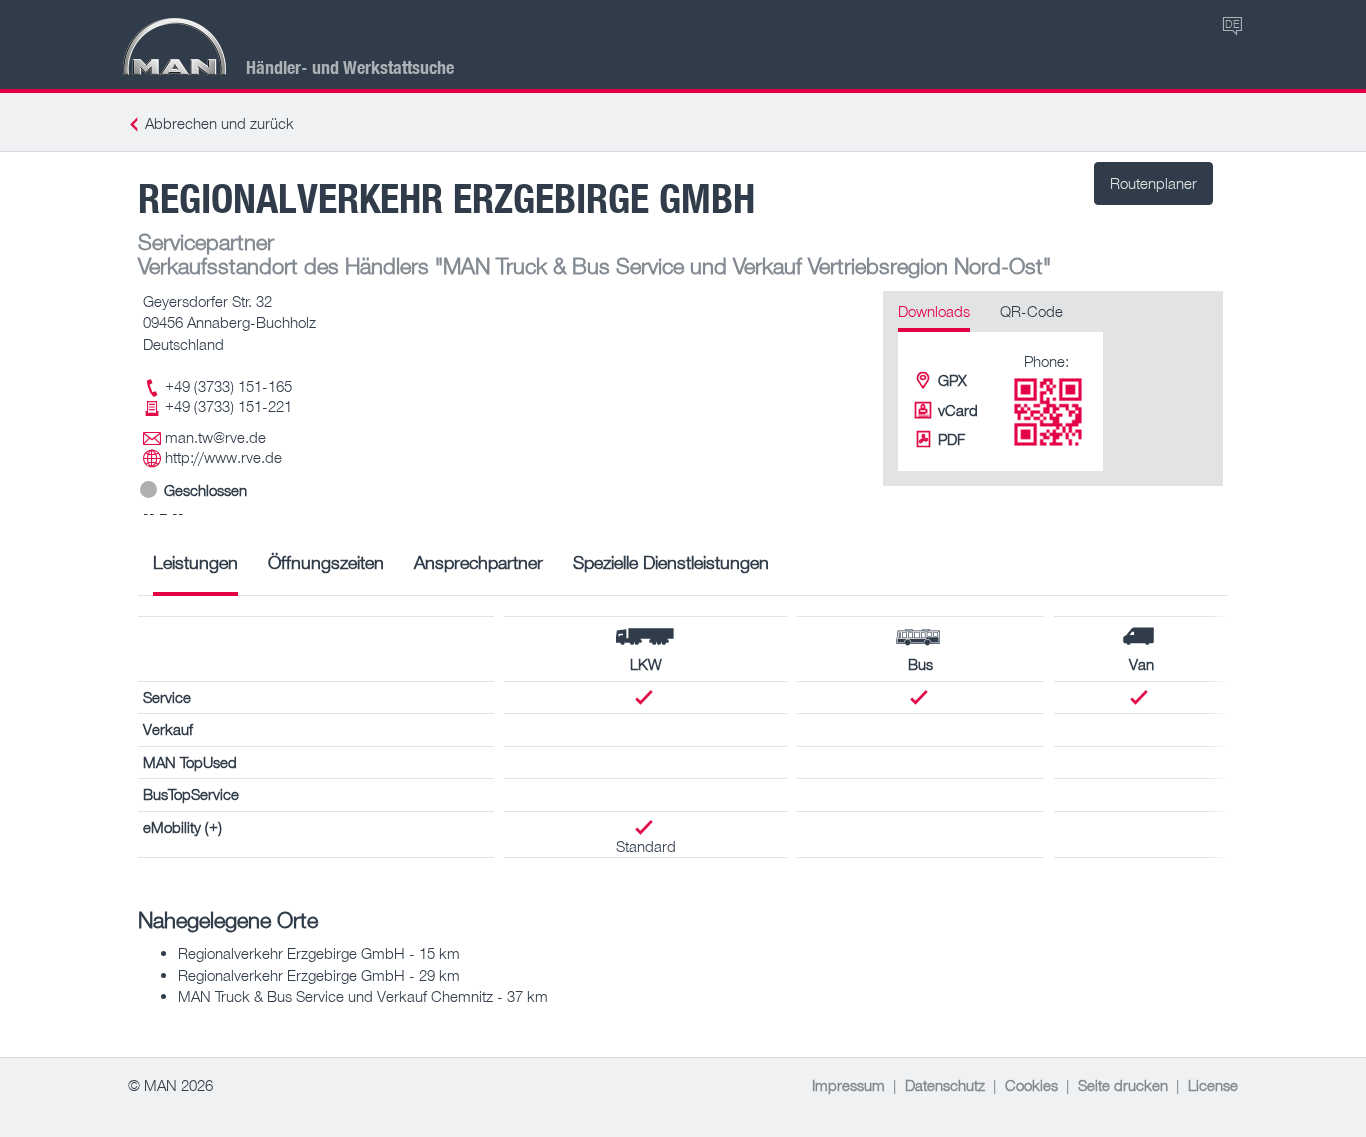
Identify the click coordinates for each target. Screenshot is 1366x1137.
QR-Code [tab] (1031, 311)
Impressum (848, 1085)
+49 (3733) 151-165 (228, 386)
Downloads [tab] (934, 311)
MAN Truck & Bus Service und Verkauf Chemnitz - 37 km (363, 996)
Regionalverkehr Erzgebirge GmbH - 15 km (319, 953)
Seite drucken (1123, 1085)
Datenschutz (945, 1085)
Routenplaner (1153, 183)
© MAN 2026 (170, 1085)
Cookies (1031, 1085)
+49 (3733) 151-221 (228, 406)
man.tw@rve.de (215, 437)
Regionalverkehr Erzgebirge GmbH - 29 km (319, 975)
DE (1232, 23)
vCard (958, 410)
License (1213, 1085)
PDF (951, 439)
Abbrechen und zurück (219, 123)
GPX (952, 380)
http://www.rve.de (223, 457)
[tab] (195, 569)
